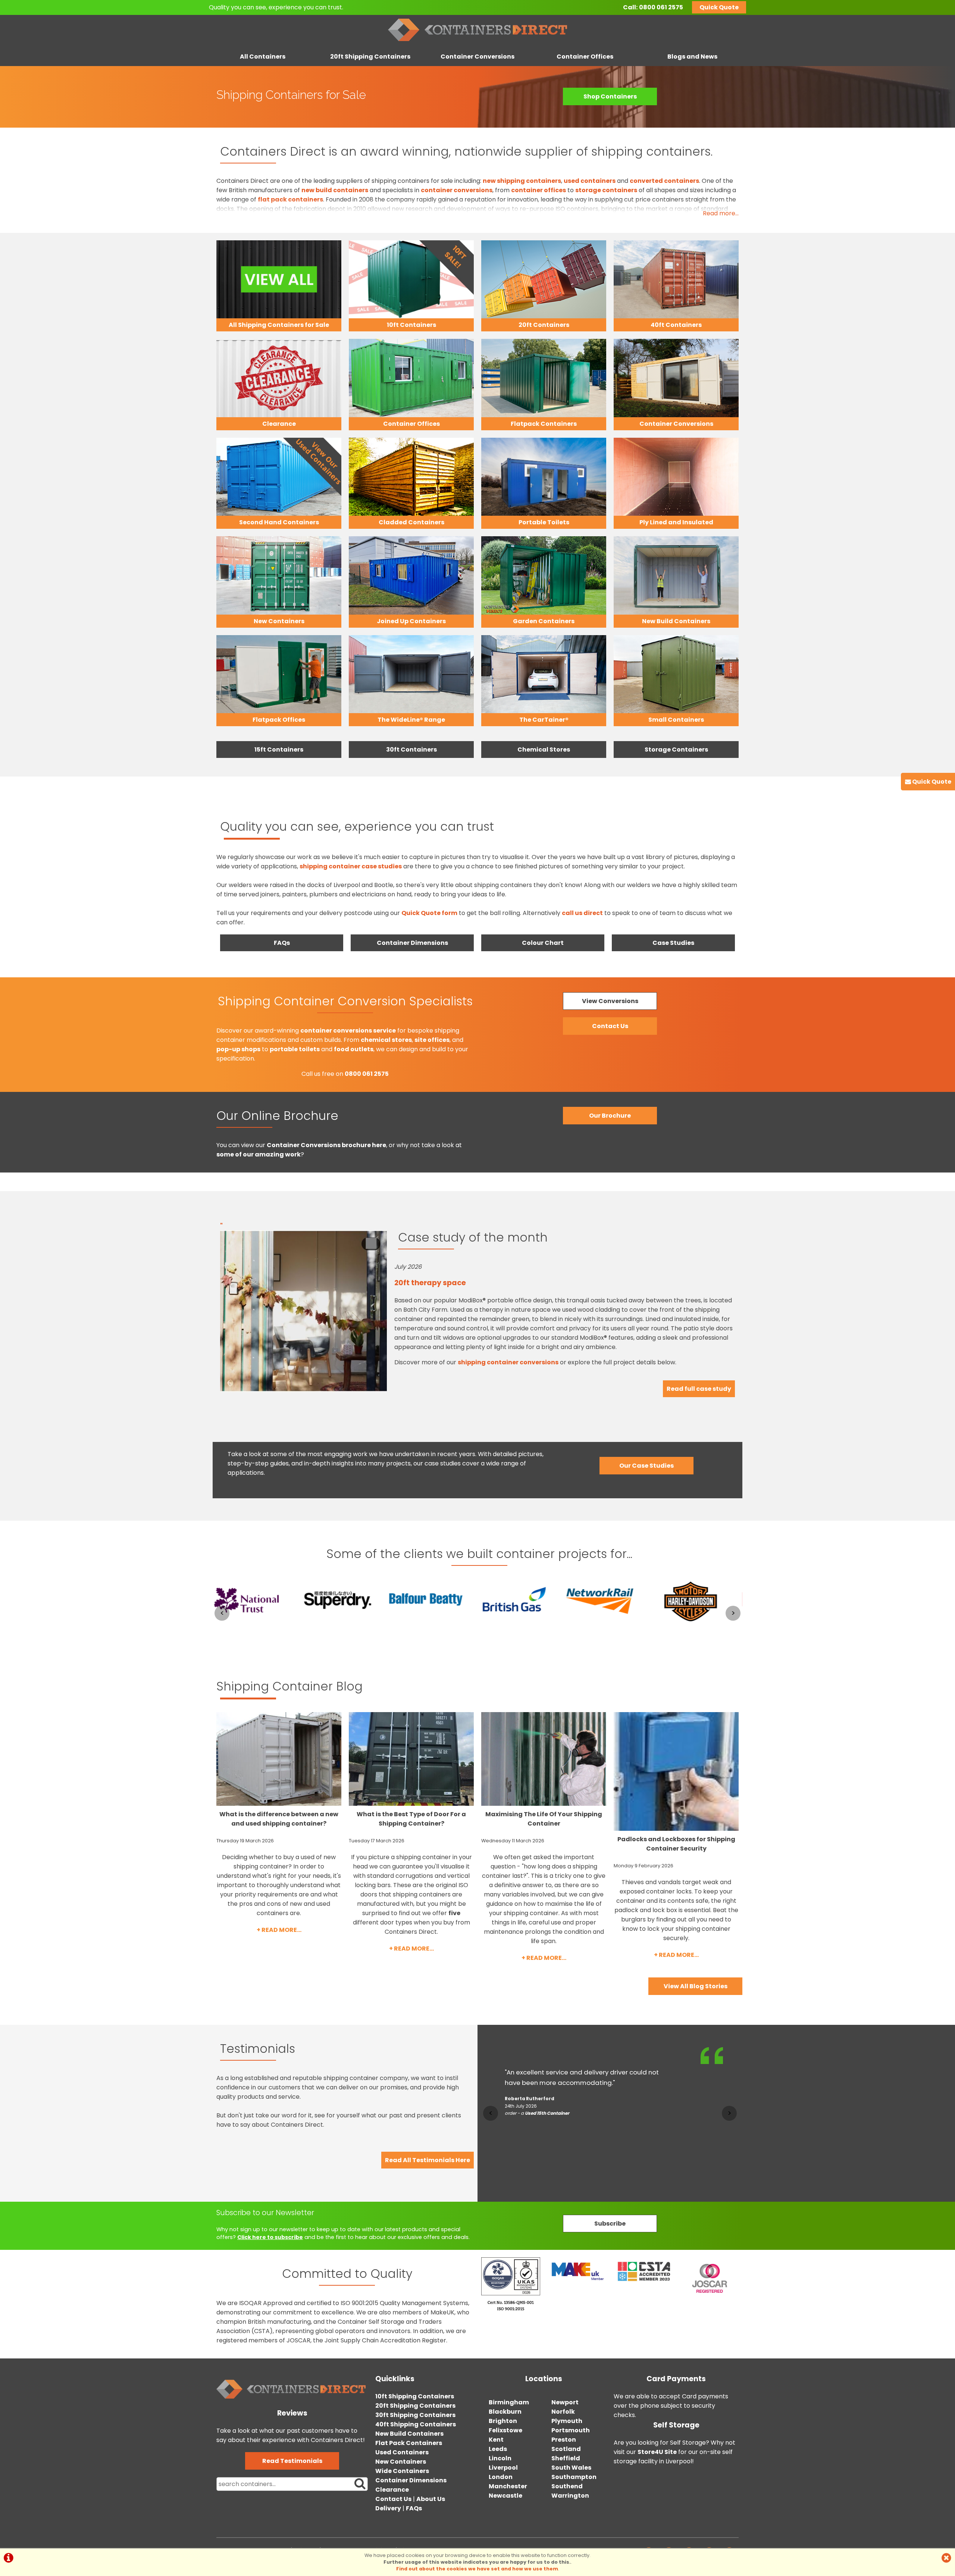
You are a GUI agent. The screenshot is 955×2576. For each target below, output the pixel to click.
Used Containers (402, 2452)
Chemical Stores (544, 750)
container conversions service (348, 1031)
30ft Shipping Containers (415, 2415)
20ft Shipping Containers (370, 57)
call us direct (582, 913)
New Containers (401, 2462)
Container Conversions (477, 57)
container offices (538, 190)
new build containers (335, 190)
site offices (432, 1040)
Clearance (392, 2490)
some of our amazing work (259, 1154)
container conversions (457, 190)
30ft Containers (411, 750)
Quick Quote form (429, 913)
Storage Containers (676, 750)
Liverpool (503, 2468)
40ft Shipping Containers (416, 2424)
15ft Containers (279, 750)
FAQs (282, 943)
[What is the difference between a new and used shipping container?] (279, 1759)
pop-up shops (238, 1049)
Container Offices (585, 57)
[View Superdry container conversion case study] (257, 1628)
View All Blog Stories (696, 1986)
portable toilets (295, 1049)
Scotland (566, 2449)
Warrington (570, 2496)
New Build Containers (409, 2434)
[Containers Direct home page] (477, 43)
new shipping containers (522, 181)
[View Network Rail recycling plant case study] (522, 1628)
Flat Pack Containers (409, 2443)
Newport (565, 2402)
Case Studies (673, 943)
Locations (544, 2379)
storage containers (606, 190)
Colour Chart (543, 943)
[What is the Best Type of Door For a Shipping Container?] (411, 1759)
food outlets (354, 1049)
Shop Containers (610, 96)
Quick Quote (719, 7)
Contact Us (393, 2499)
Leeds (498, 2449)
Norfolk (563, 2412)
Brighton (503, 2421)
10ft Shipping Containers (415, 2396)
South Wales (571, 2468)
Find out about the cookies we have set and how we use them (477, 2569)
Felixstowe (505, 2430)
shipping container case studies (351, 866)
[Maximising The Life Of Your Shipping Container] (544, 1759)
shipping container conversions (508, 1362)
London (501, 2477)
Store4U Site (657, 2452)
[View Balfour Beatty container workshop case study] (345, 1628)
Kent (496, 2440)
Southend (567, 2486)
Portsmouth (571, 2430)
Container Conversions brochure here (326, 1145)
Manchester (508, 2486)
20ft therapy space (430, 1283)
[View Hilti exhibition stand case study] (698, 1628)
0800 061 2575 (661, 7)
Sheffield (566, 2458)
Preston (564, 2440)
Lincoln (500, 2458)
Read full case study (699, 1389)
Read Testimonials (292, 2461)
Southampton (574, 2477)
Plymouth (567, 2421)
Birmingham (509, 2402)
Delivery (388, 2508)
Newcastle (505, 2496)
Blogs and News (692, 57)
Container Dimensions (412, 943)
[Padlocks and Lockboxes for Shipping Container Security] (676, 1771)
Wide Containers (402, 2471)
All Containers (263, 57)
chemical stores (386, 1040)
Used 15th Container (547, 2165)
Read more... (721, 213)
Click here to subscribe (270, 2237)
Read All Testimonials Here (428, 2160)
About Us (431, 2499)
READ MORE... (281, 1930)
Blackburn (505, 2412)
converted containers (664, 181)
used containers (590, 181)
